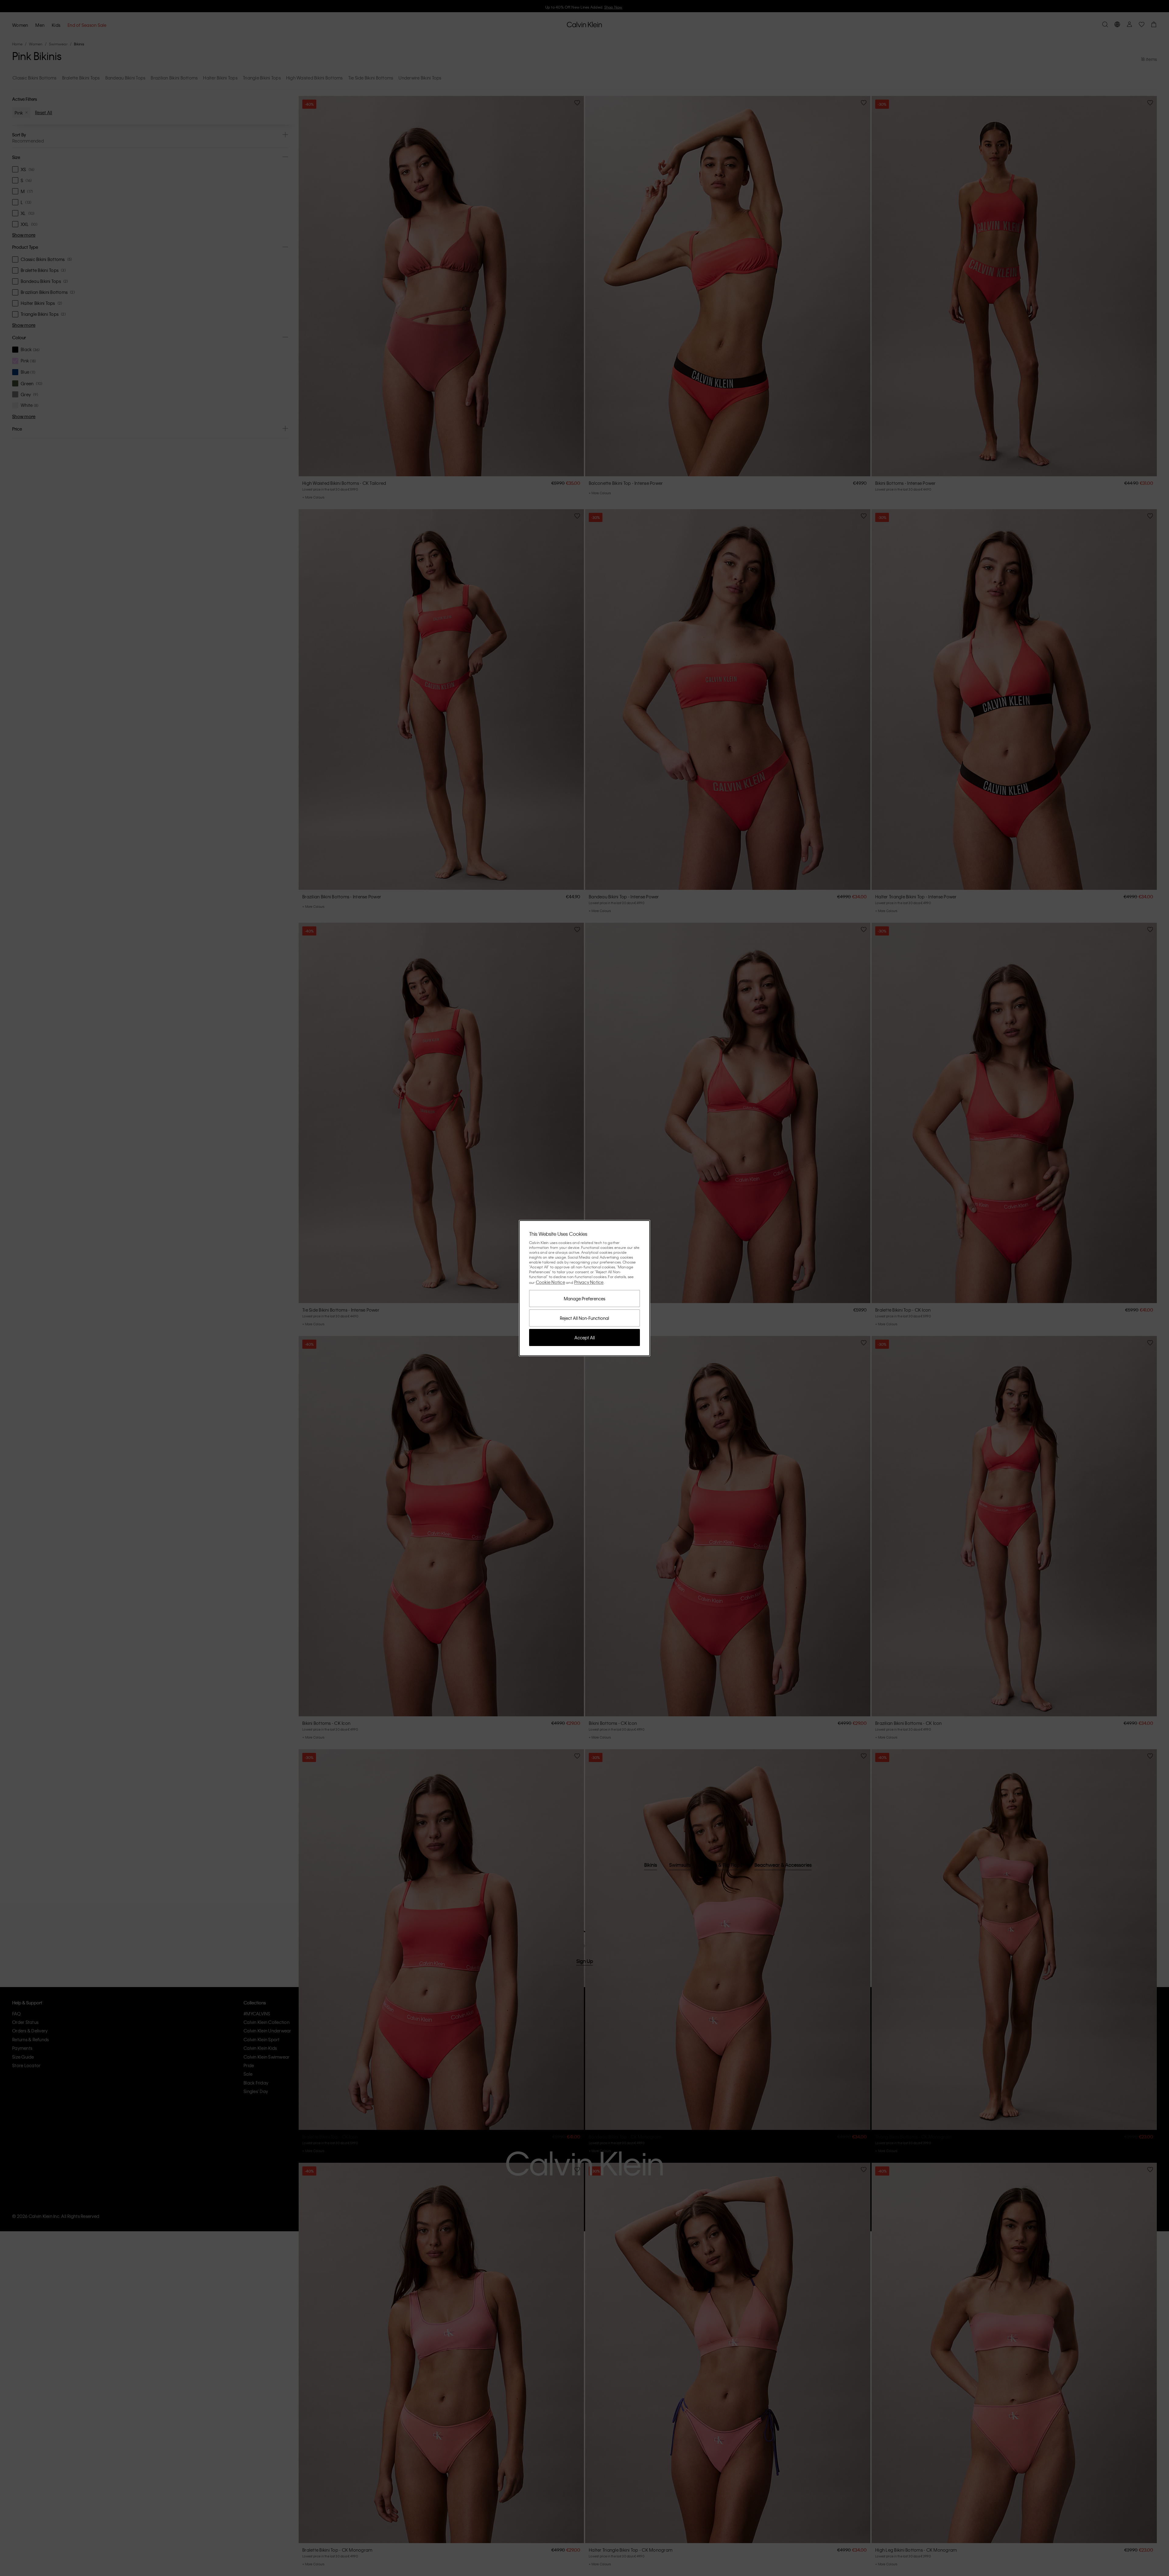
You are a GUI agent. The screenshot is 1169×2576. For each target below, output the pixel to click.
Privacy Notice (589, 1282)
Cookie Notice (550, 1282)
